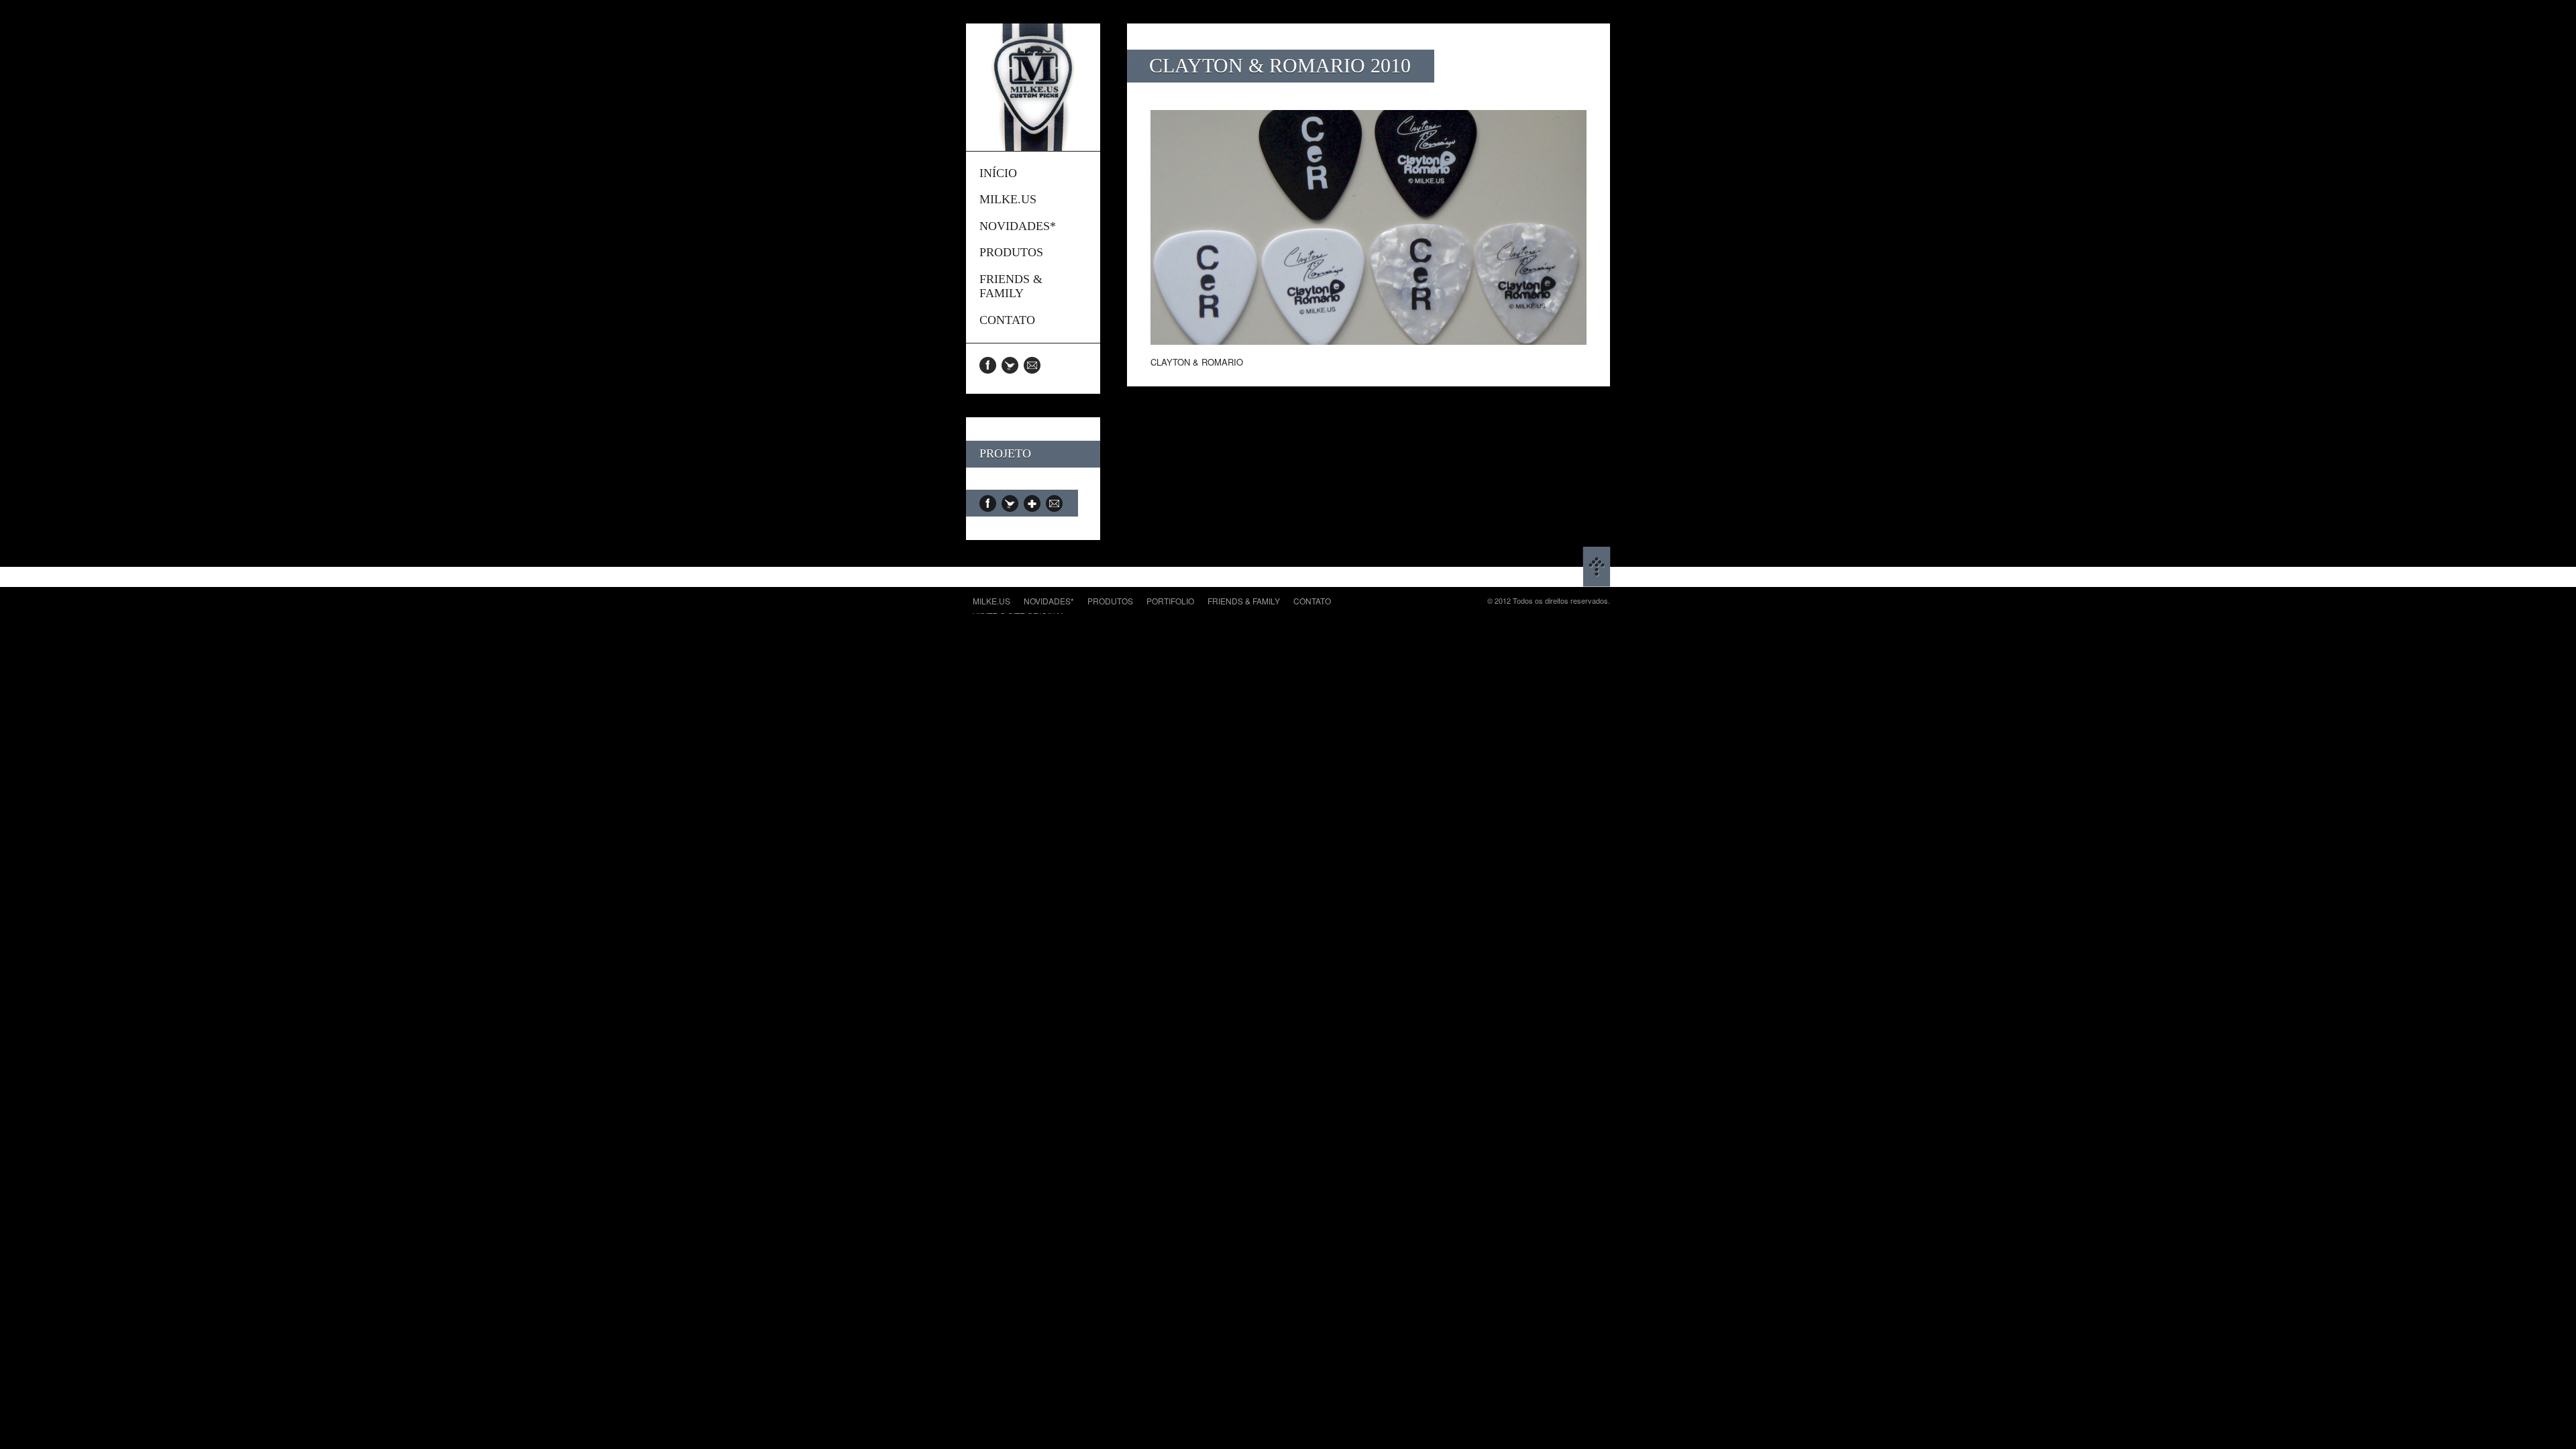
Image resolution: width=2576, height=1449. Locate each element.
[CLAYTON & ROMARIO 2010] (1368, 341)
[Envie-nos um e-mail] (1035, 365)
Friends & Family (1244, 601)
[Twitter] (1013, 365)
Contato (1312, 601)
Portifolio (1170, 601)
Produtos (1110, 601)
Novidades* (1049, 601)
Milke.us (991, 601)
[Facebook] (990, 365)
